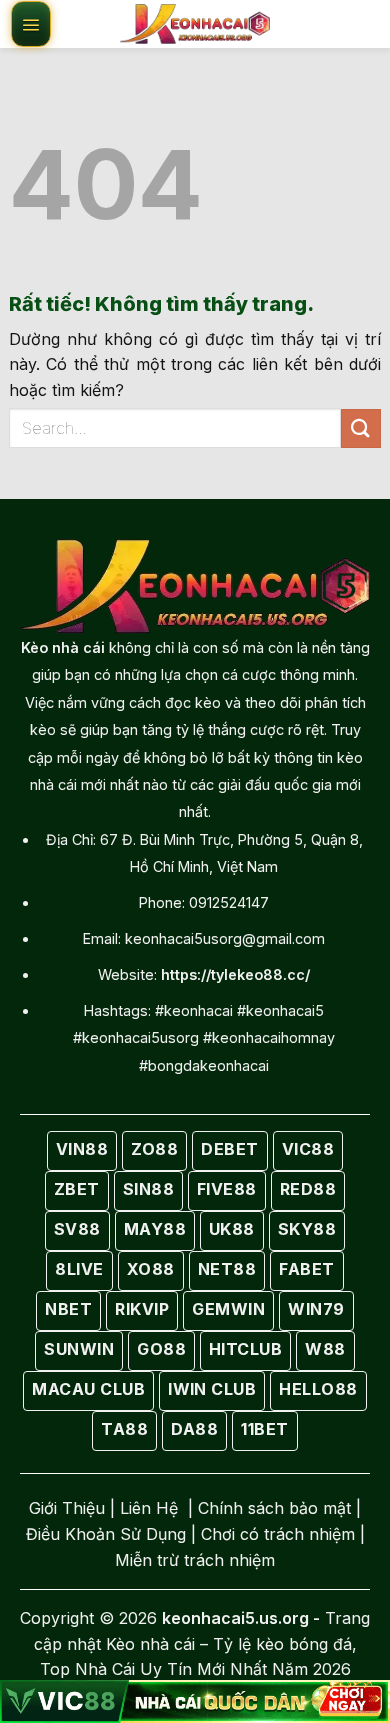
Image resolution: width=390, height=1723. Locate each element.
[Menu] (31, 24)
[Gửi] (361, 428)
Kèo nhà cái (63, 647)
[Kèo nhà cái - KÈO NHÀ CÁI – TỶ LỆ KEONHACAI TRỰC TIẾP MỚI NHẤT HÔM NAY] (195, 24)
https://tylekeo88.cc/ (235, 974)
